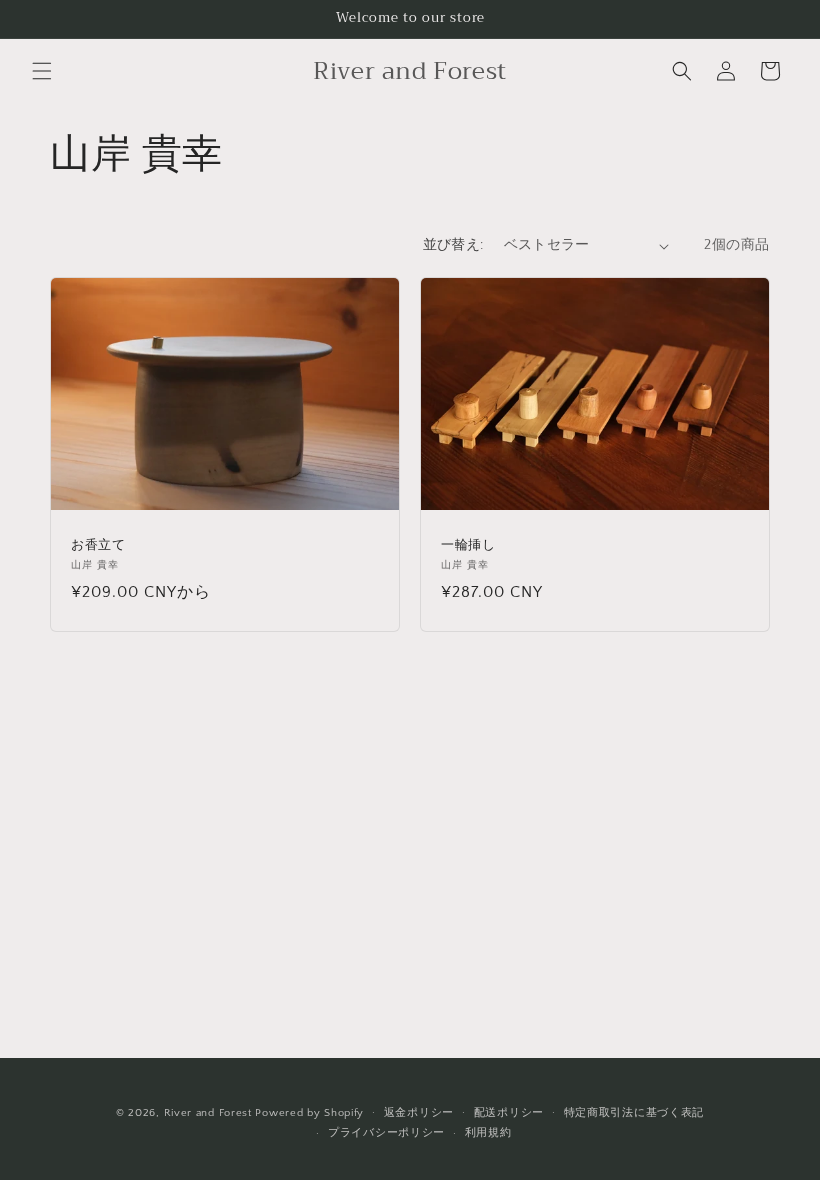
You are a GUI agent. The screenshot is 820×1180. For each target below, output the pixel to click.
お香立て (98, 545)
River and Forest (208, 1113)
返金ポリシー (419, 1113)
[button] (42, 71)
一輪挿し (468, 545)
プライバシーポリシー (386, 1133)
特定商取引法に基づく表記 (634, 1113)
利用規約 (488, 1133)
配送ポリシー (509, 1113)
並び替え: (453, 245)
